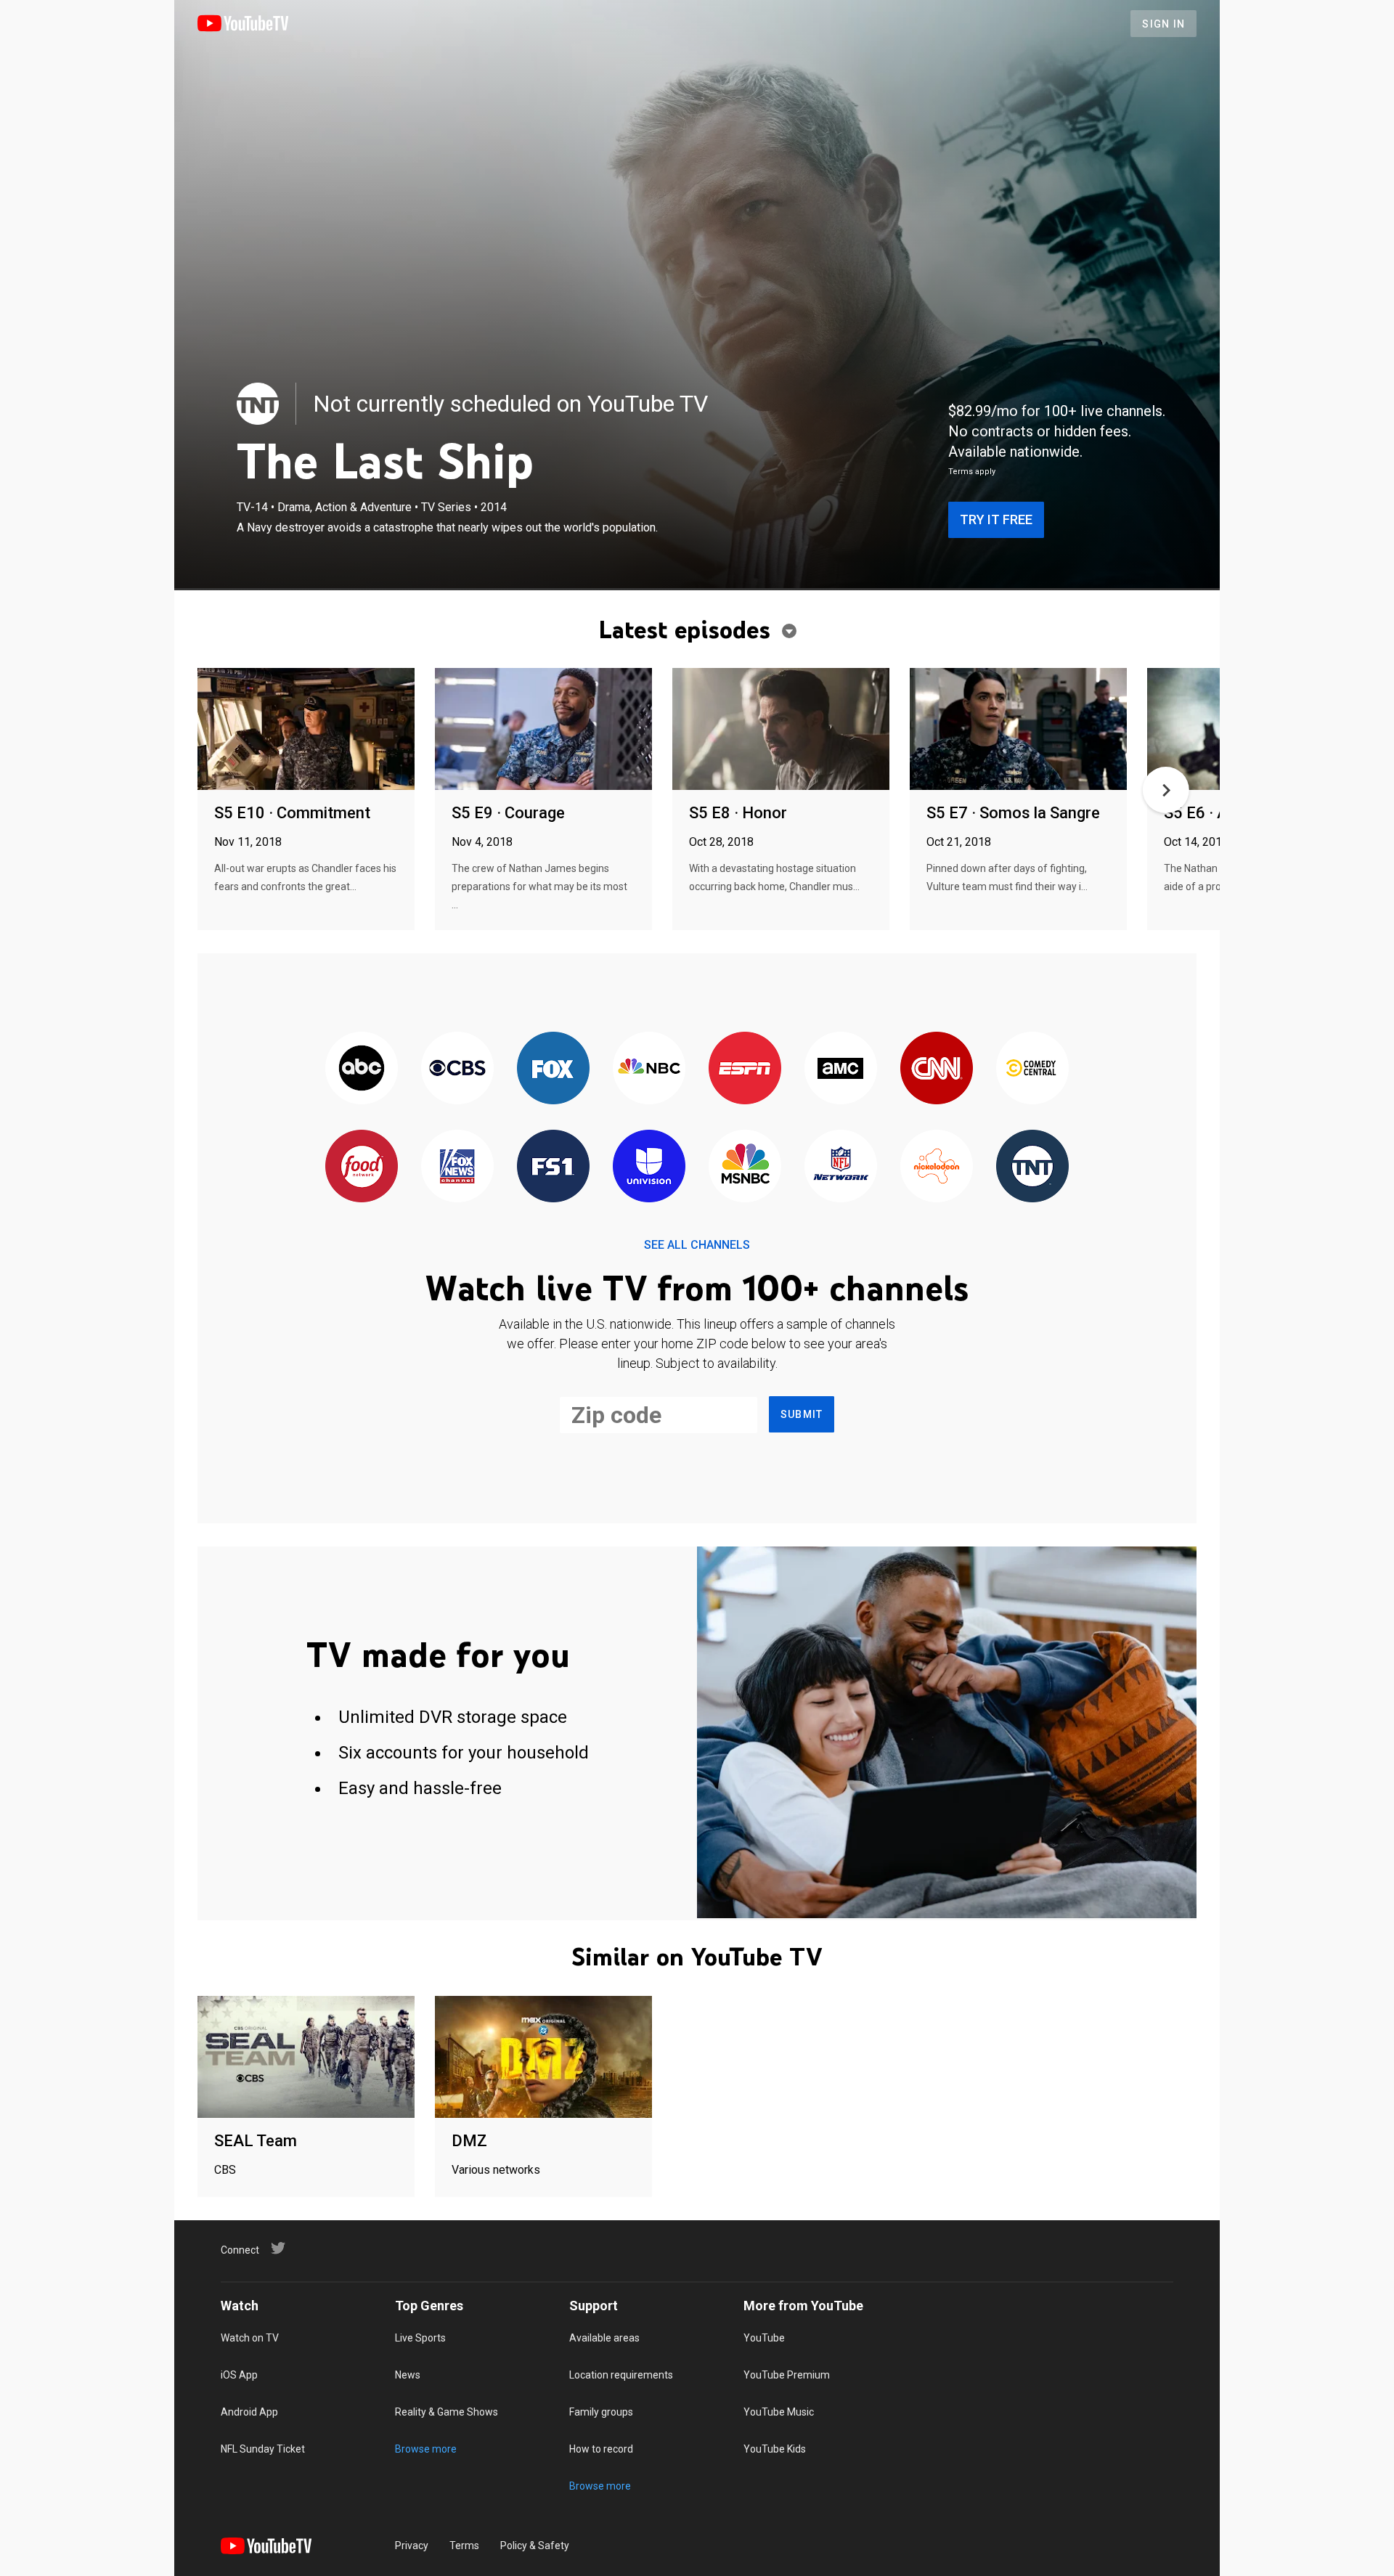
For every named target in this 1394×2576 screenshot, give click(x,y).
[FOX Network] (553, 1069)
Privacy (412, 2546)
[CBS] (457, 1069)
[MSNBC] (745, 1167)
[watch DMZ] (543, 2058)
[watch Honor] (781, 730)
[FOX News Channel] (457, 1167)
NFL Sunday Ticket (263, 2449)
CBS (225, 2170)
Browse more (426, 2449)
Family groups (601, 2412)
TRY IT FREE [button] (996, 519)
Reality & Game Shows (447, 2412)
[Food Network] (362, 1167)
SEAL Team (256, 2141)
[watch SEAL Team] (306, 2058)
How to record (601, 2449)
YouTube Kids (775, 2449)
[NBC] (649, 1069)
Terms (464, 2546)
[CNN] (937, 1069)
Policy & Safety (535, 2546)
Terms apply (972, 472)
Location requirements (621, 2375)
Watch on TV (250, 2338)
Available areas (604, 2338)
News (408, 2375)
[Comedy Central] (1032, 1069)
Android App (249, 2412)
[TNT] (258, 404)
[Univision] (649, 1167)
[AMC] (841, 1069)
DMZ (469, 2141)
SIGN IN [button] (1163, 24)
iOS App (239, 2375)
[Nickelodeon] (937, 1167)
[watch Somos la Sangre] (1018, 730)
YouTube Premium (787, 2375)
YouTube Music (779, 2412)
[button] (1166, 790)
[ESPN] (745, 1069)
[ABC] (362, 1069)
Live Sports (420, 2338)
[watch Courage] (543, 730)
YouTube (764, 2338)
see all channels (697, 1245)
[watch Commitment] (306, 730)
